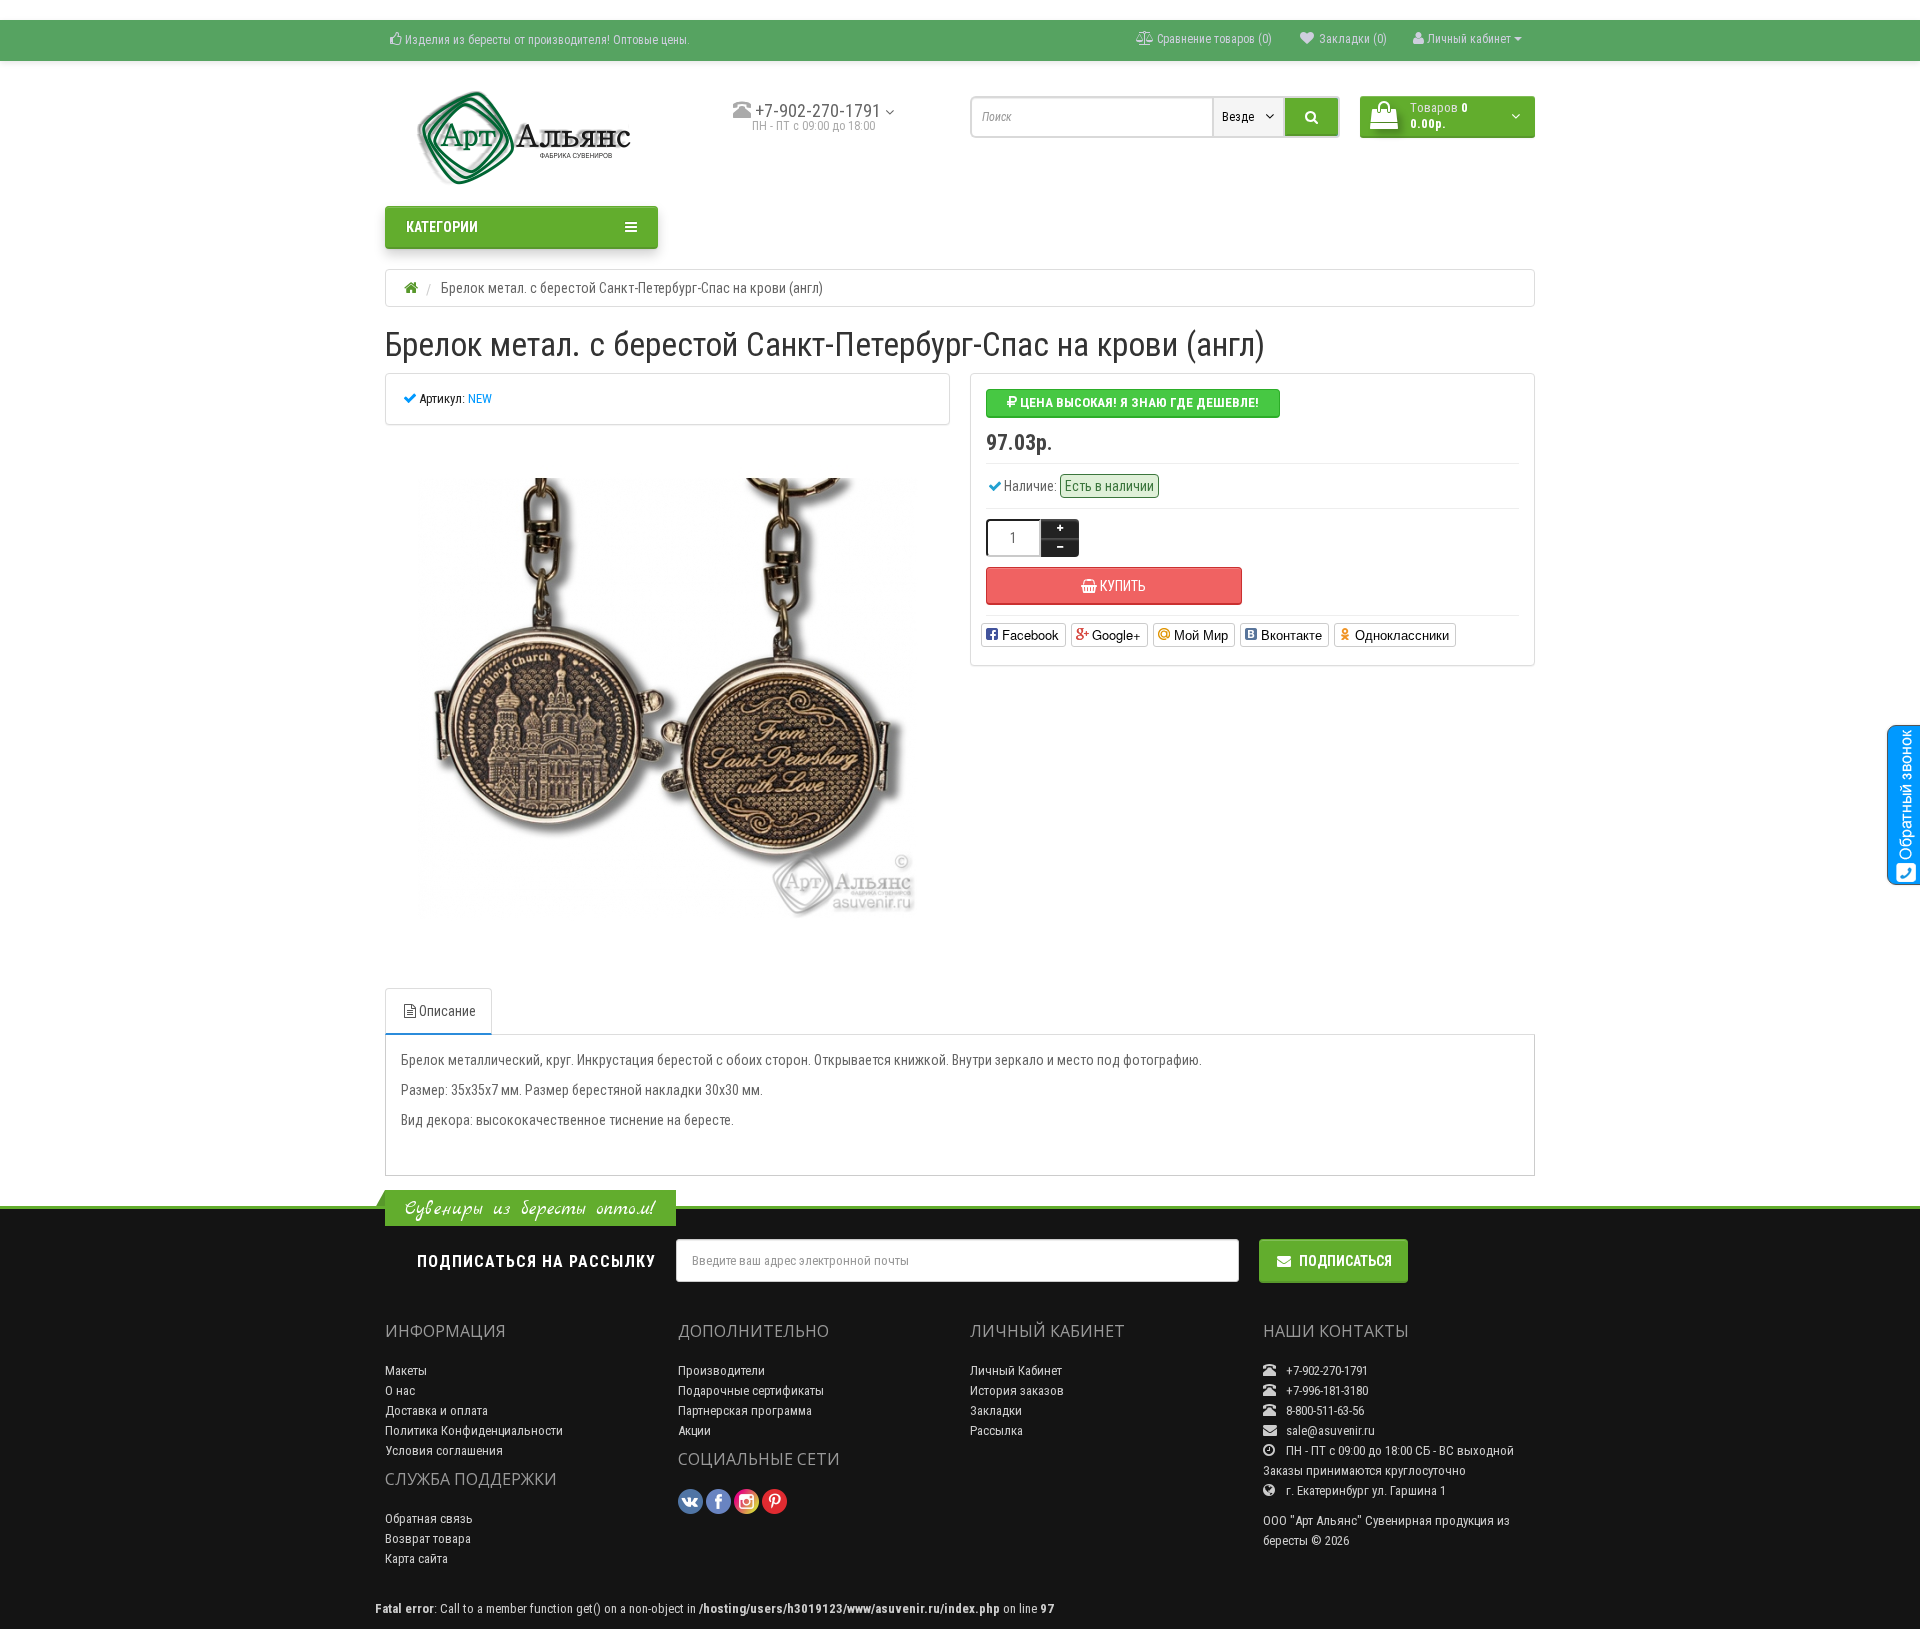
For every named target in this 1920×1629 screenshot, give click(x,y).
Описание (447, 1011)
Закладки (996, 1410)
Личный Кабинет (1016, 1370)
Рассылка (996, 1430)
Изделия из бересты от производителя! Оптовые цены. (546, 40)
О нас (400, 1390)
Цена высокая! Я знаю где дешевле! (1138, 402)
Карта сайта (416, 1558)
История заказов (1017, 1390)
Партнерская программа (745, 1410)
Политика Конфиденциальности (474, 1430)
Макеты (406, 1370)
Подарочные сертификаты (751, 1390)
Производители (721, 1370)
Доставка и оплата (436, 1410)
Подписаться (1345, 1261)
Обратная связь (429, 1518)
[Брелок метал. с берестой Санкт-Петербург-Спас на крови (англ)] (667, 699)
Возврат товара (428, 1538)
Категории (442, 227)
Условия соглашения (444, 1450)
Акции (694, 1430)
